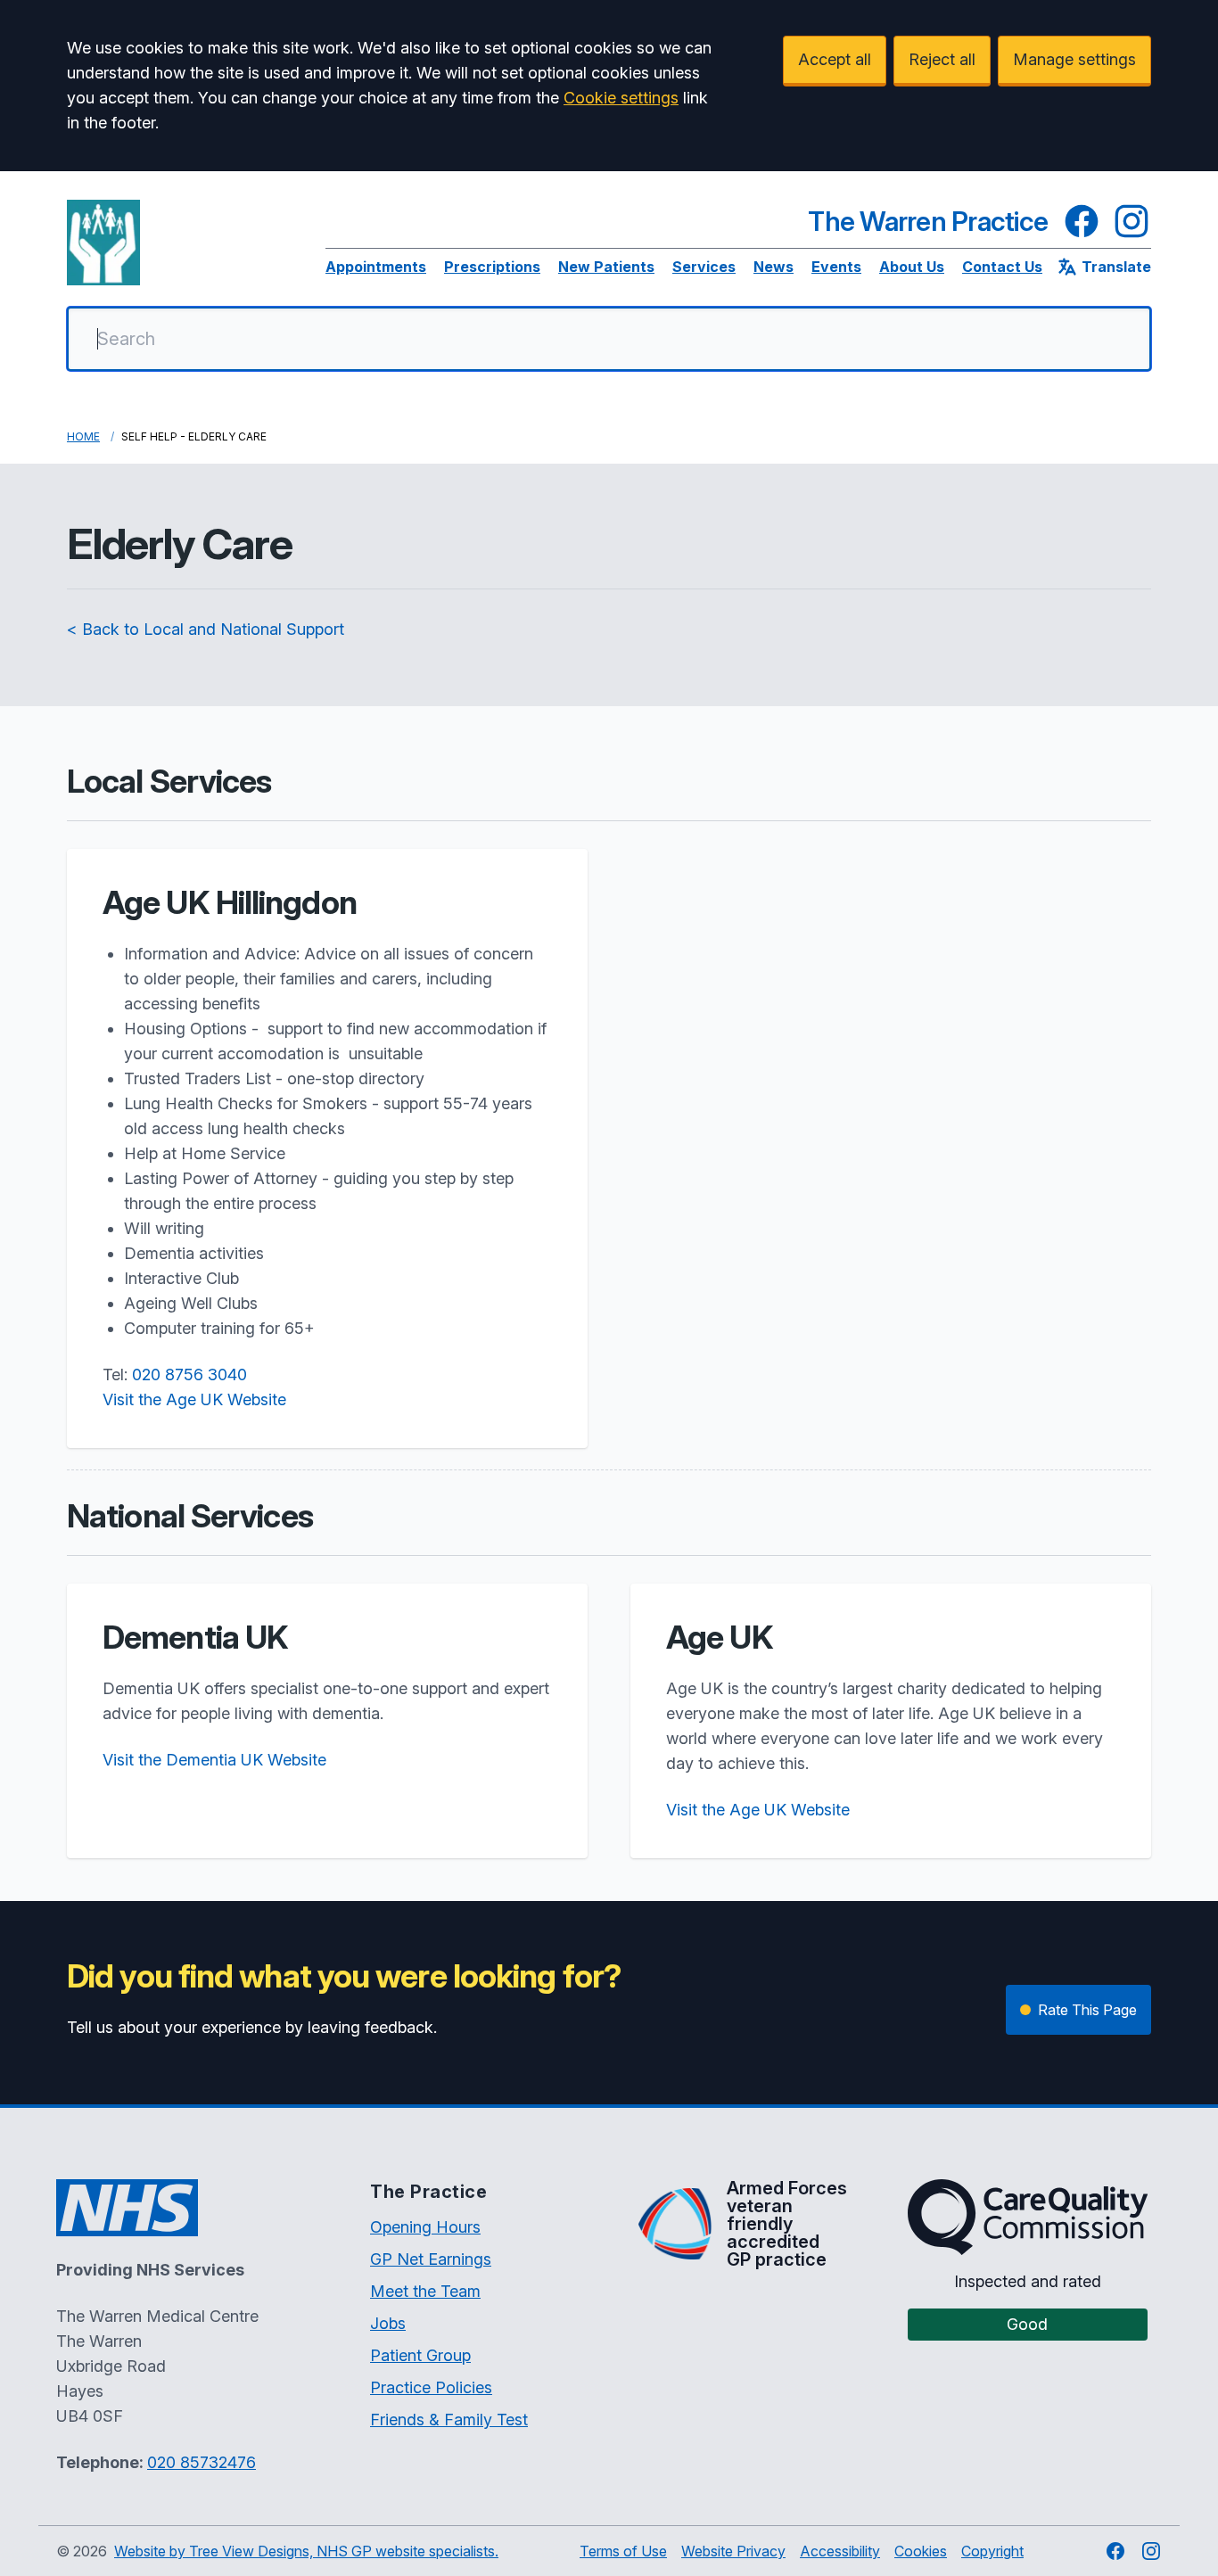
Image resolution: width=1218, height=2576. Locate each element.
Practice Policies (431, 2387)
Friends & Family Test (449, 2420)
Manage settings (1074, 59)
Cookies (921, 2551)
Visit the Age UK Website (194, 1399)
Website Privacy (733, 2551)
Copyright (992, 2551)
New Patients (606, 267)
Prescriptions (492, 267)
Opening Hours (425, 2227)
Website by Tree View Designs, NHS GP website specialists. (306, 2551)
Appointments (376, 267)
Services (704, 267)
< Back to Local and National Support (206, 629)
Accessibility (840, 2551)
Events (836, 267)
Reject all (942, 59)
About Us (912, 267)
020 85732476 (202, 2462)
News (774, 267)
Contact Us (1002, 267)
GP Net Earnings (431, 2259)
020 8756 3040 (189, 1374)
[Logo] (103, 243)
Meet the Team (425, 2291)
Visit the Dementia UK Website (214, 1760)
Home (83, 436)
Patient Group (420, 2355)
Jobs (388, 2323)
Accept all (835, 59)
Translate (1116, 267)
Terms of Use (623, 2551)
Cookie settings (621, 98)
